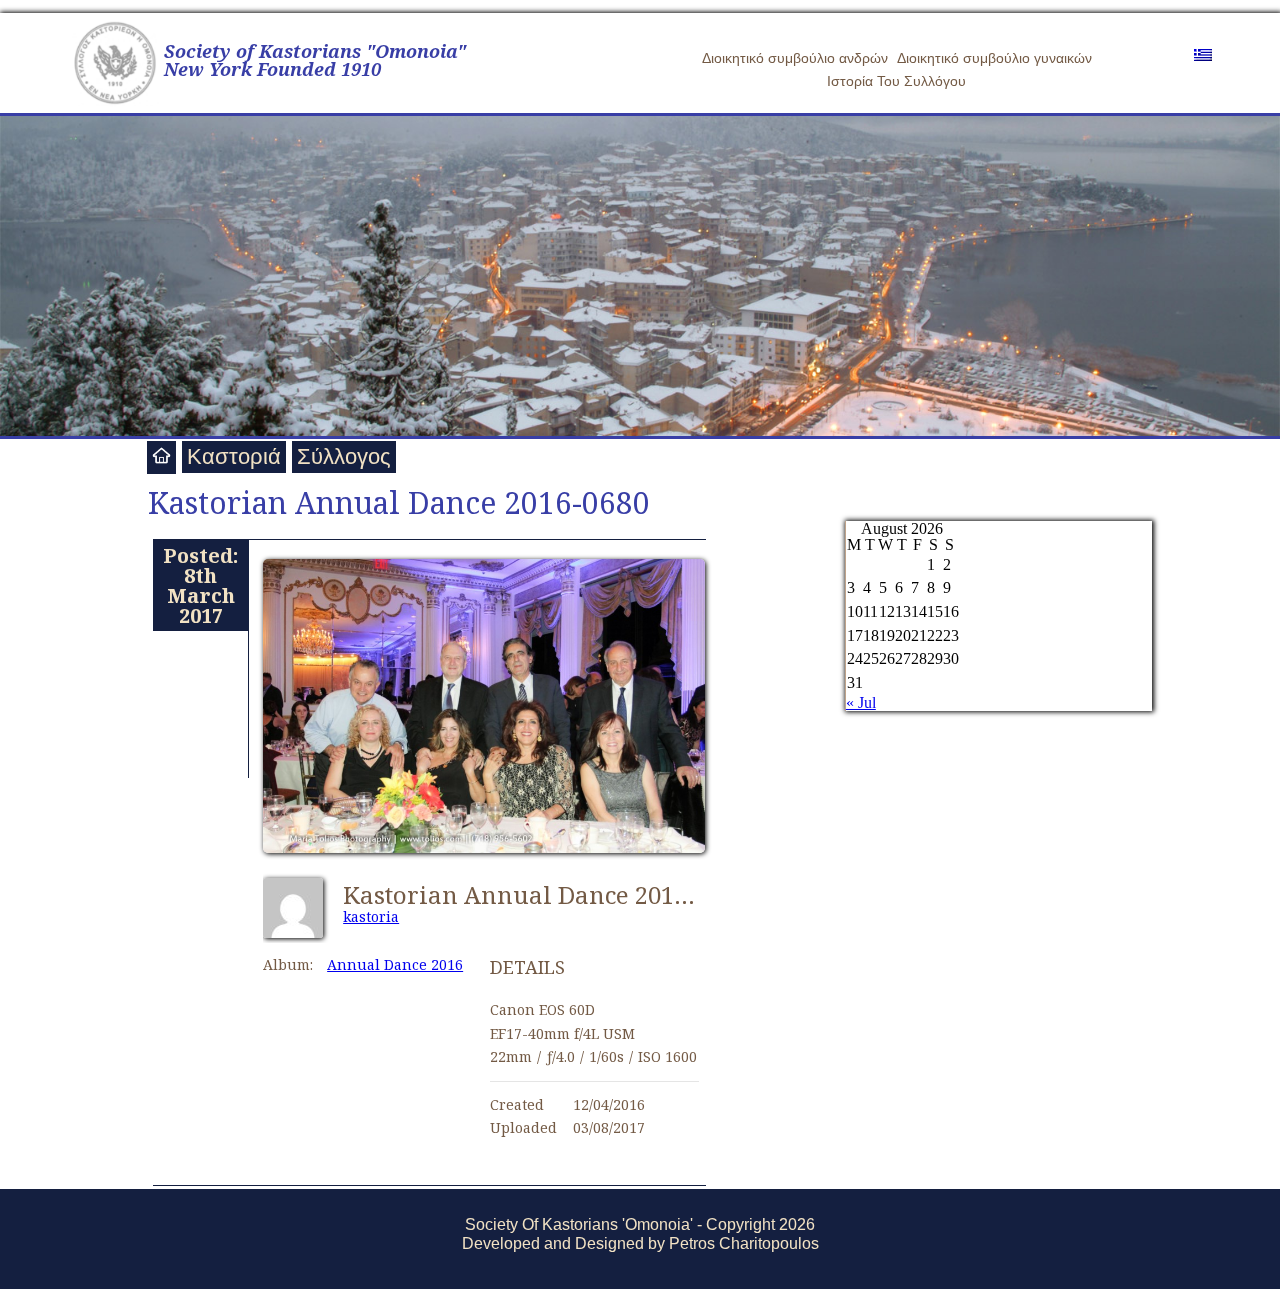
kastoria (371, 916)
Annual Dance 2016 (395, 964)
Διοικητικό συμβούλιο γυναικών (994, 58)
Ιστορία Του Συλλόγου (896, 81)
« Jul (861, 702)
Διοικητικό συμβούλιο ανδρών (795, 58)
